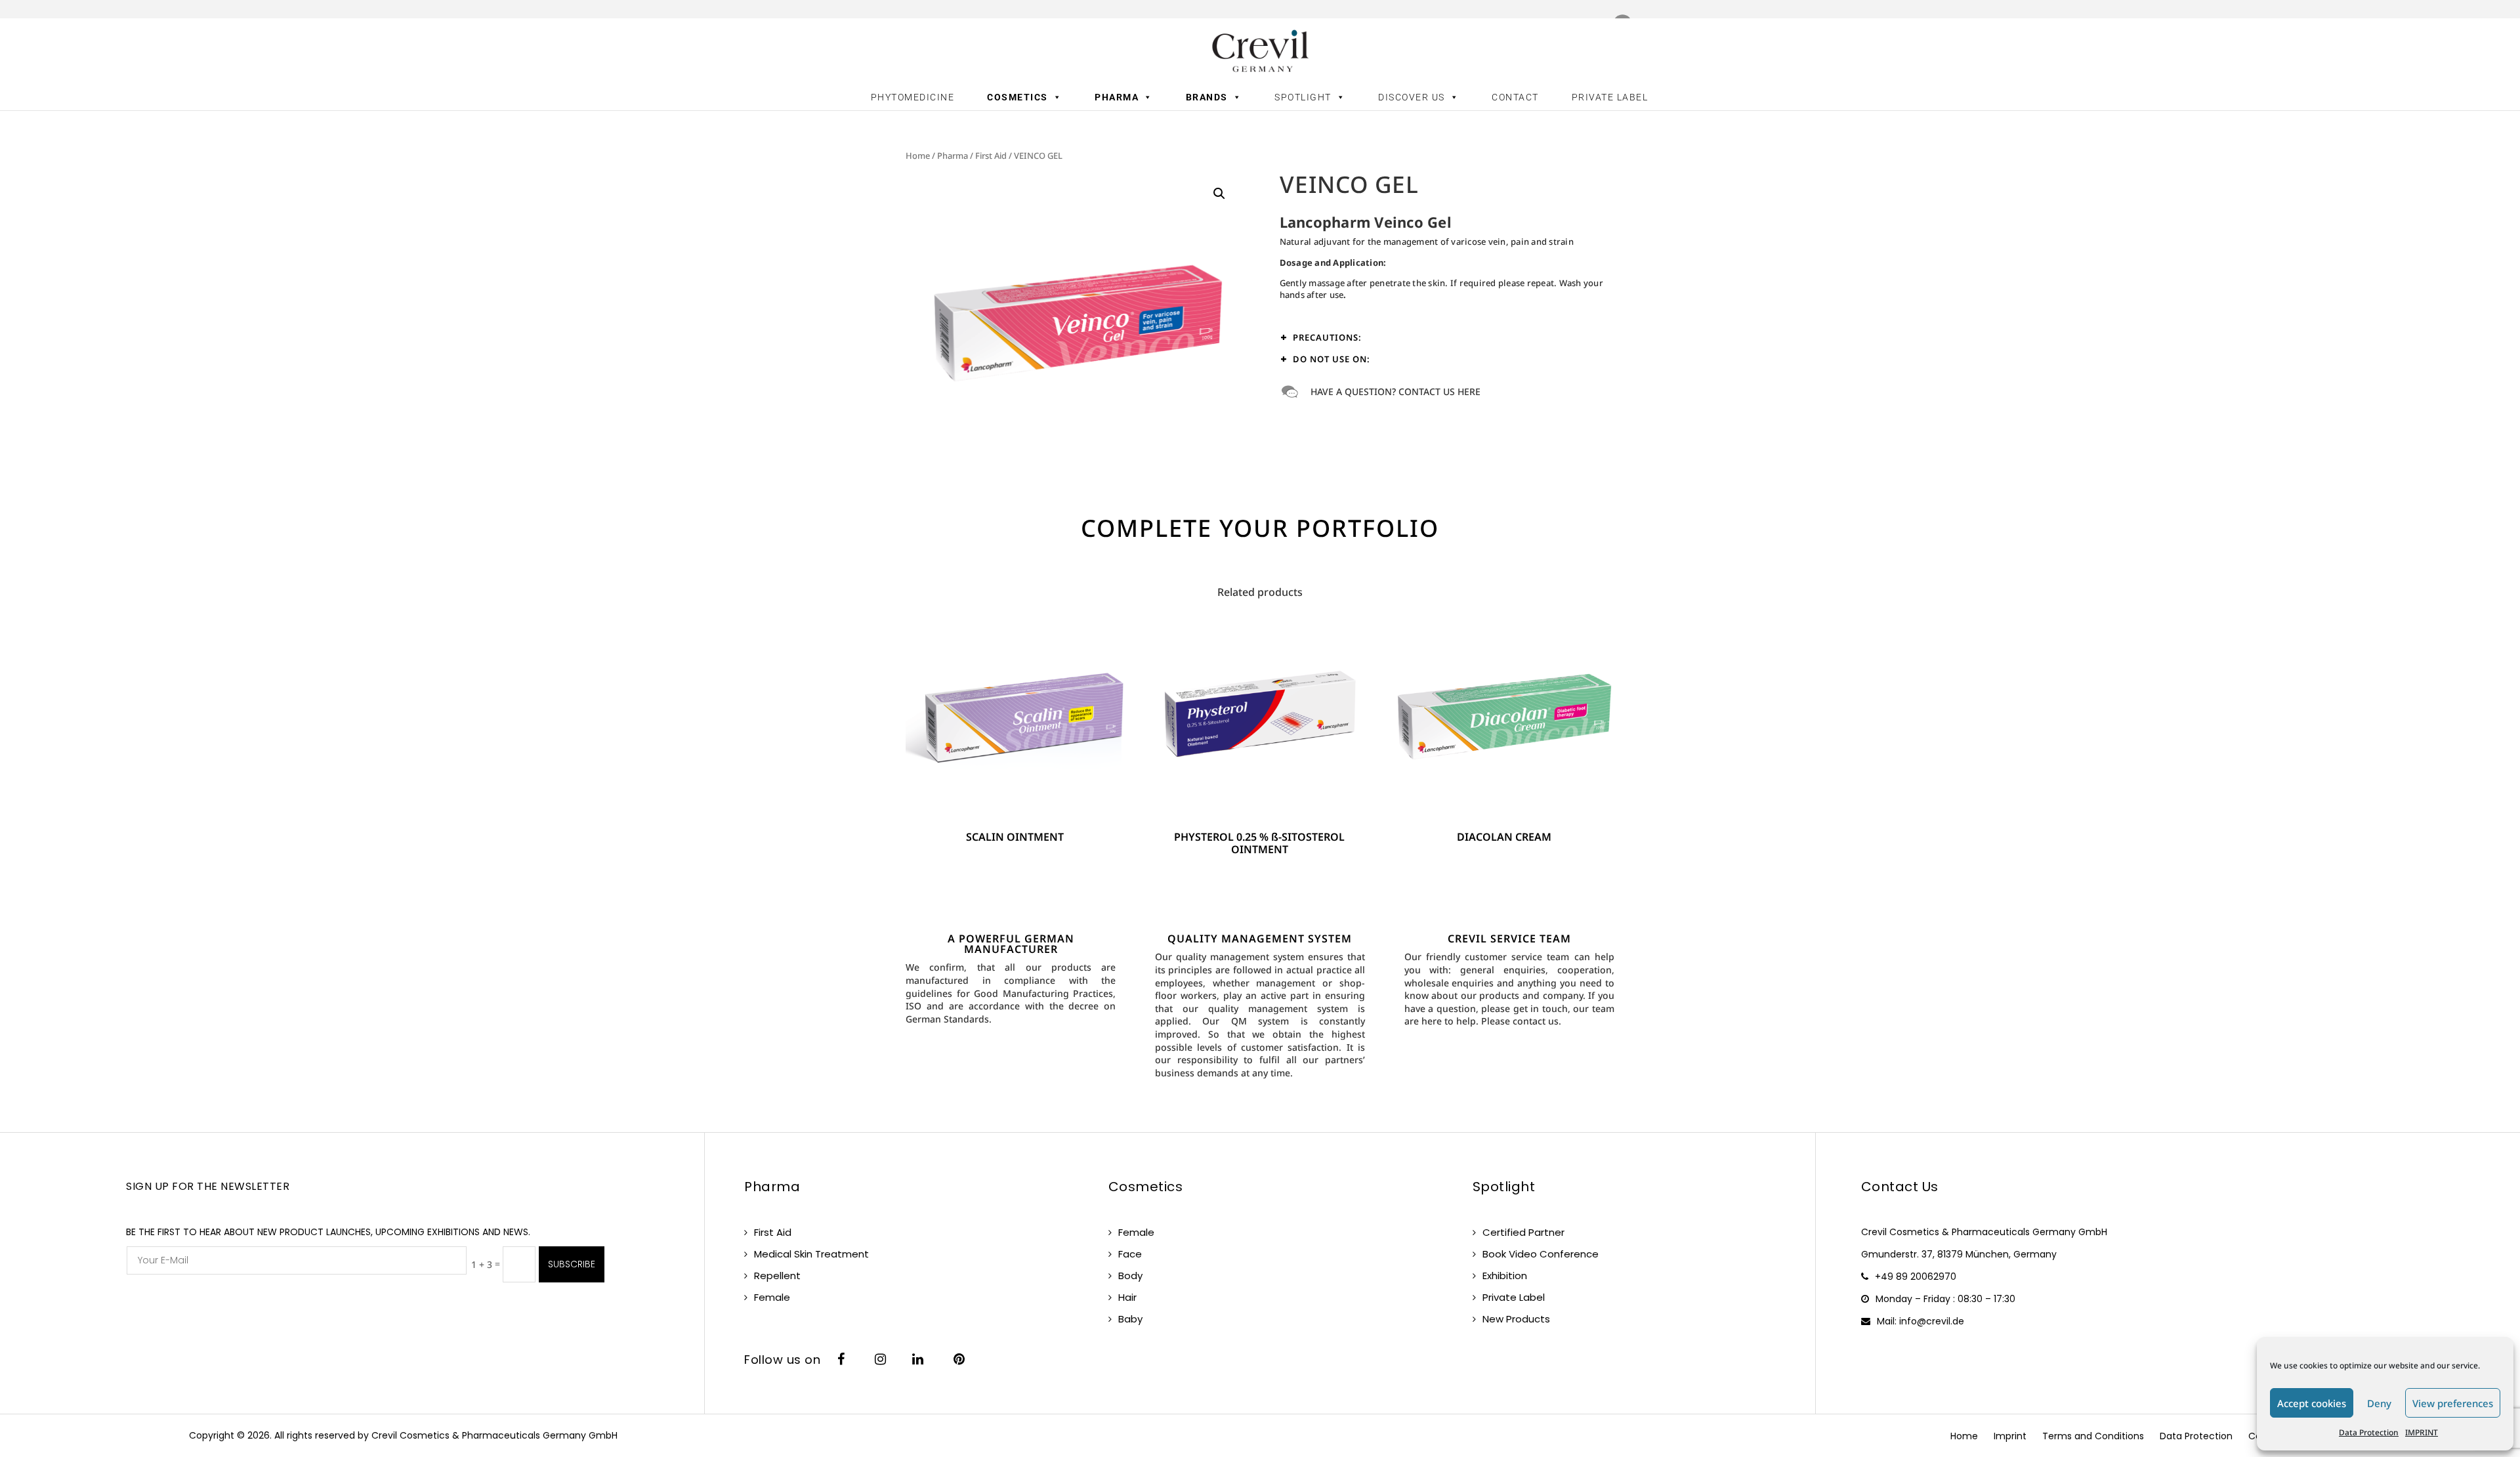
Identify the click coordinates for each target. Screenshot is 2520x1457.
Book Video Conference (1541, 1254)
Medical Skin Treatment (811, 1254)
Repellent (777, 1276)
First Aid (991, 156)
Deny (2379, 1403)
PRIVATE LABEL (1610, 97)
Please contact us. (1521, 1021)
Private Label (1514, 1297)
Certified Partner (1523, 1232)
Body (1130, 1276)
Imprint (2010, 1436)
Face (1130, 1254)
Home (918, 156)
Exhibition (1505, 1276)
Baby (1130, 1319)
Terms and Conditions (2093, 1436)
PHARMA (1117, 97)
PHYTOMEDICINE (913, 97)
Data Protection (2369, 1432)
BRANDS (1207, 97)
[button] (1219, 194)
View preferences (2453, 1403)
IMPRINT (2422, 1432)
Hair (1127, 1297)
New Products (1516, 1319)
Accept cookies (2312, 1403)
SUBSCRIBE (572, 1264)
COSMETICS (1018, 97)
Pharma (953, 156)
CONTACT (1515, 97)
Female (772, 1297)
